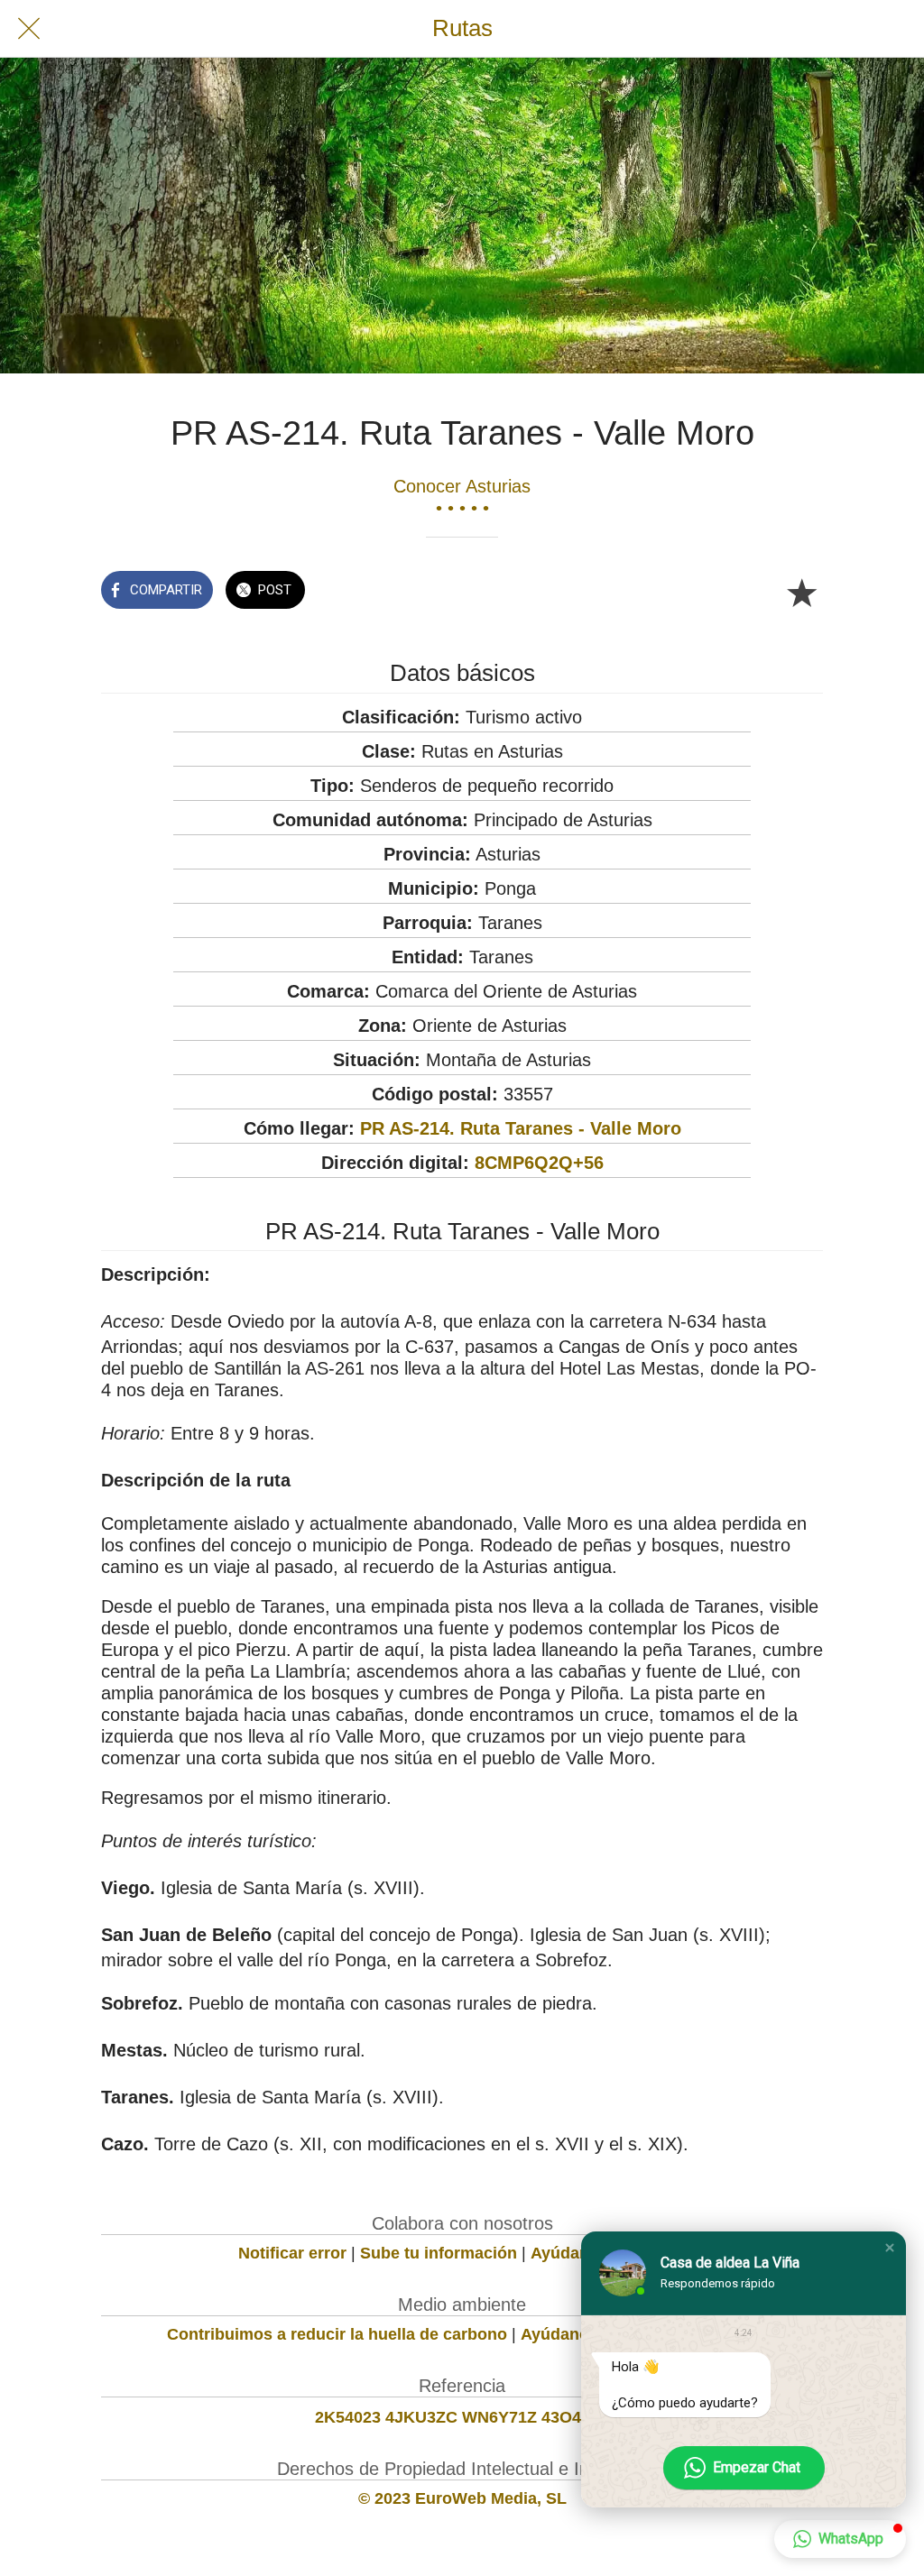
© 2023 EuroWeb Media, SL (462, 2498)
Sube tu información (439, 2253)
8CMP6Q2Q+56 (539, 1163)
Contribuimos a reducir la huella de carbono (337, 2334)
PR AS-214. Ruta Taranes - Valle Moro (521, 1128)
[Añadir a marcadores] (801, 592)
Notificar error (292, 2253)
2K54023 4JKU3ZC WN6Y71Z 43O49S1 (462, 2417)
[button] (890, 2248)
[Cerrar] (29, 29)
